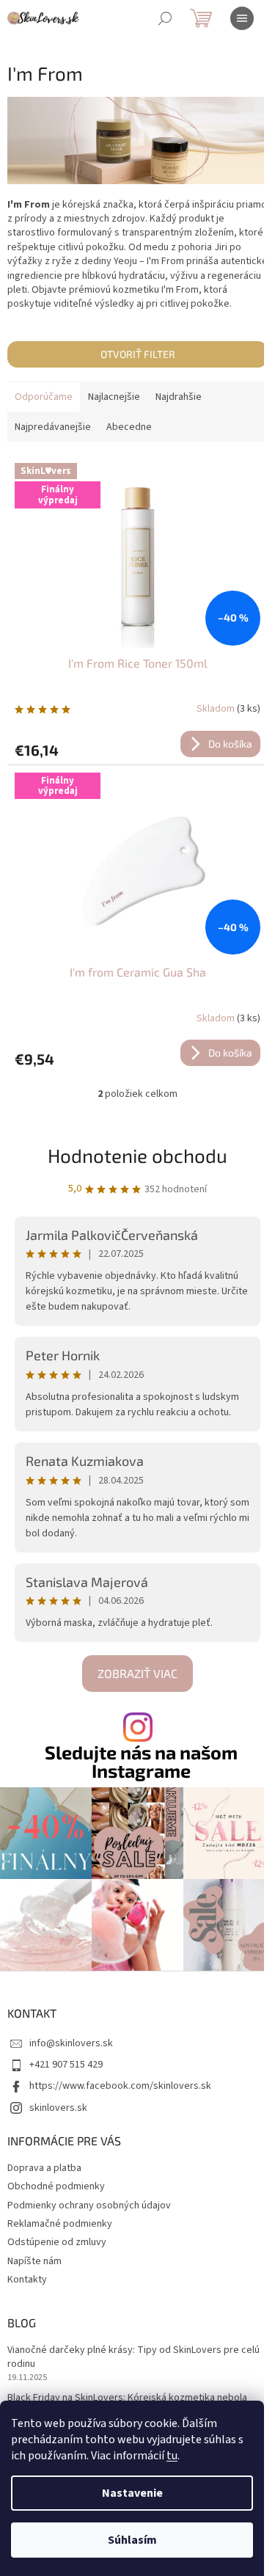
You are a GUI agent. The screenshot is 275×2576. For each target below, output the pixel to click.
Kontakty (27, 2280)
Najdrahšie (179, 397)
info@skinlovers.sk (71, 2043)
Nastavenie (132, 2493)
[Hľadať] (165, 18)
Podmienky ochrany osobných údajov (89, 2205)
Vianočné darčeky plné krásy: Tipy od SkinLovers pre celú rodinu (133, 2357)
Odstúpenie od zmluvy (57, 2242)
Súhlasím (132, 2540)
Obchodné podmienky (56, 2186)
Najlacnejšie (114, 397)
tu (172, 2456)
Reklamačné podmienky (60, 2224)
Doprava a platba (44, 2168)
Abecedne (129, 427)
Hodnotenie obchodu (137, 1155)
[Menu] (242, 18)
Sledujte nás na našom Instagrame (141, 1762)
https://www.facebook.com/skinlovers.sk (120, 2086)
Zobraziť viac (137, 1673)
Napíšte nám (34, 2261)
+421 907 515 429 (66, 2065)
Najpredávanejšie (53, 427)
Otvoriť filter (138, 354)
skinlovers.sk (58, 2108)
